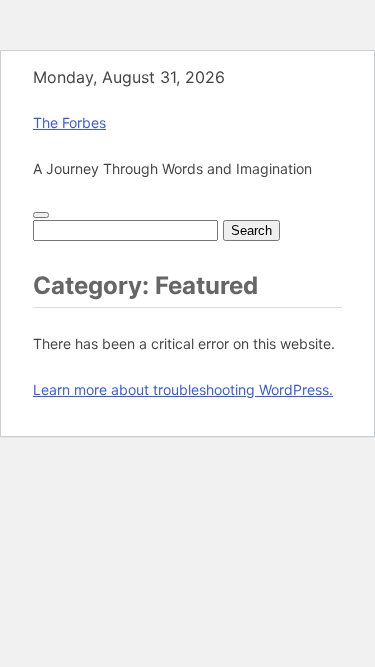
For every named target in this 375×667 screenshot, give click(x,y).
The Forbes (69, 122)
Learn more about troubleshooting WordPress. (183, 389)
